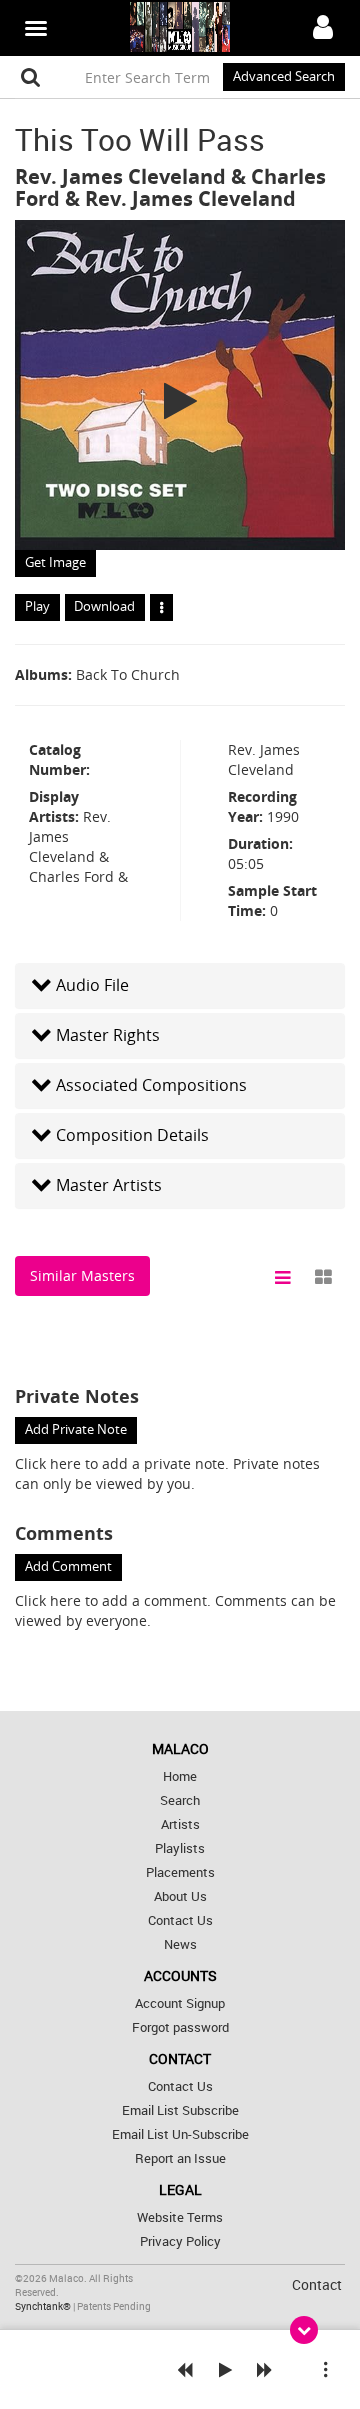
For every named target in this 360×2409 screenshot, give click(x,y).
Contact (317, 2284)
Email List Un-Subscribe (180, 2134)
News (180, 1944)
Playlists (180, 1848)
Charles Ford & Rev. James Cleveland (170, 187)
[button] (180, 985)
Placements (180, 1872)
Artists (180, 1824)
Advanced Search (284, 76)
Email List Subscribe (180, 2110)
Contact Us (180, 1920)
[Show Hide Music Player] (304, 2330)
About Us (180, 1896)
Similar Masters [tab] (82, 1275)
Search (180, 1800)
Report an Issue (180, 2158)
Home (180, 1776)
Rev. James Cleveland (120, 176)
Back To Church (128, 674)
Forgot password (180, 2027)
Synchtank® (44, 2306)
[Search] (31, 77)
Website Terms (180, 2217)
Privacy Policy (180, 2241)
